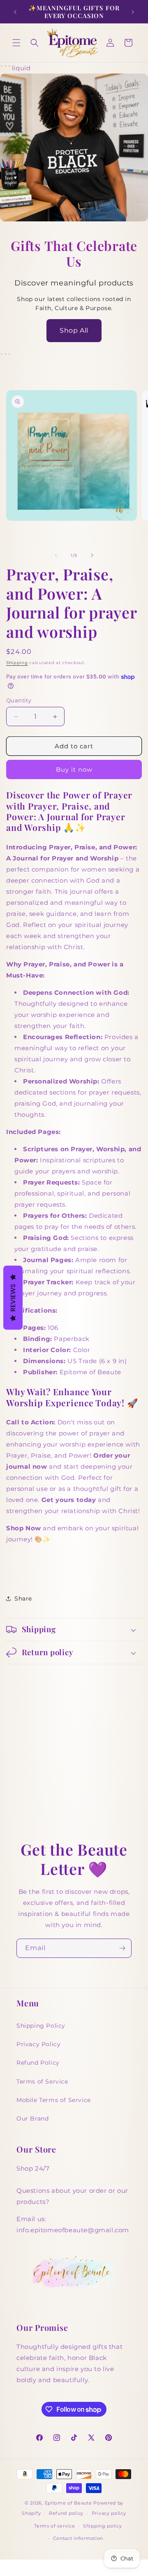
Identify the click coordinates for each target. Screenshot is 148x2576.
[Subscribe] (122, 1948)
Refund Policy (38, 2063)
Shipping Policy (41, 2026)
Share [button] (23, 1598)
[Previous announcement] (15, 12)
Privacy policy (109, 2513)
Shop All (74, 330)
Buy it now (74, 769)
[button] (16, 43)
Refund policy (66, 2513)
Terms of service (54, 2526)
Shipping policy (103, 2526)
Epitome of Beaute (68, 2503)
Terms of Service (42, 2081)
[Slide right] (92, 555)
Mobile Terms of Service (54, 2100)
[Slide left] (56, 555)
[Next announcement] (133, 12)
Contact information (78, 2538)
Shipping (17, 663)
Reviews (13, 1298)
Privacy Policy (38, 2044)
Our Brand (32, 2118)
